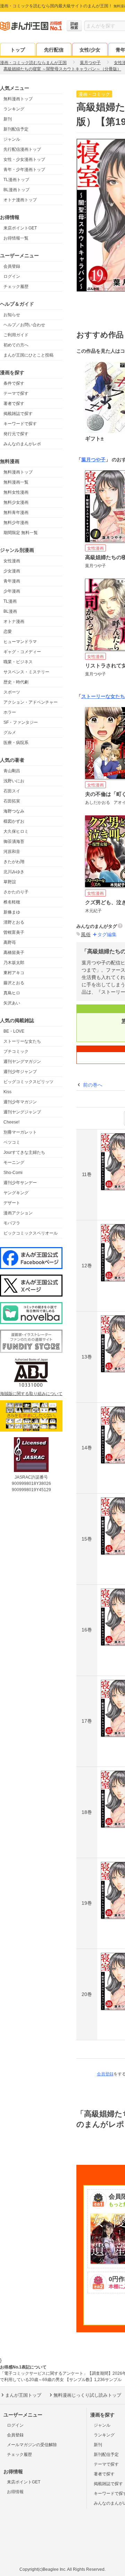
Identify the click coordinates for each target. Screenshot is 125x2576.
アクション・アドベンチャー (31, 702)
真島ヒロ (12, 993)
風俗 (86, 934)
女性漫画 (12, 561)
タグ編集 (107, 934)
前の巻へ (93, 1085)
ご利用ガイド (16, 335)
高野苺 (10, 942)
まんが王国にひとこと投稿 (28, 355)
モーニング (14, 1162)
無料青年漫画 (16, 512)
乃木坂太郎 (14, 963)
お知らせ (12, 315)
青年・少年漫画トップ (24, 170)
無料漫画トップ (18, 99)
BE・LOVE (14, 1031)
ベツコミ (12, 1142)
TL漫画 (10, 601)
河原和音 (12, 852)
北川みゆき (14, 872)
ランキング (14, 109)
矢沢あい (12, 1003)
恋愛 (8, 632)
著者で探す (14, 404)
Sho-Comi (13, 1173)
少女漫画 (12, 571)
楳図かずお (14, 821)
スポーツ (12, 692)
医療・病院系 (16, 743)
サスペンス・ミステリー (26, 672)
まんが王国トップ (23, 2395)
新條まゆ (12, 912)
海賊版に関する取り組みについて (31, 1394)
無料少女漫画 (16, 502)
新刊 (8, 119)
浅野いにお (14, 781)
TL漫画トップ (16, 180)
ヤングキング (16, 1193)
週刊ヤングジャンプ (22, 1112)
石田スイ (12, 791)
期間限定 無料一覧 (21, 533)
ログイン (12, 276)
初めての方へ (16, 345)
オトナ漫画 (14, 621)
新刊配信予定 (16, 129)
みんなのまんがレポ (22, 444)
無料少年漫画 (16, 523)
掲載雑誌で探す (18, 414)
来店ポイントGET (20, 228)
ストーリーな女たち (22, 1041)
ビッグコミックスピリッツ (28, 1082)
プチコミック (16, 1051)
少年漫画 (12, 591)
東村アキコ (14, 973)
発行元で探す (16, 434)
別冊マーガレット (20, 1132)
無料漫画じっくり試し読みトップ (87, 2395)
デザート (12, 1203)
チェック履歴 (16, 287)
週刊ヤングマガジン (22, 1062)
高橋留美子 (14, 953)
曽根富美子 (14, 932)
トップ (18, 50)
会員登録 (12, 266)
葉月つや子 (93, 460)
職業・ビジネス (18, 662)
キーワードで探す (20, 424)
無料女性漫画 (16, 492)
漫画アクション (18, 1213)
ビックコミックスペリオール (31, 1233)
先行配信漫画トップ (22, 149)
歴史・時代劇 (16, 682)
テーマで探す (16, 393)
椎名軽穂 (12, 902)
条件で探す (14, 383)
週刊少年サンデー (20, 1183)
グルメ (10, 733)
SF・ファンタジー (21, 722)
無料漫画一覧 (16, 482)
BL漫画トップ (16, 190)
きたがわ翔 (14, 862)
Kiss (7, 1092)
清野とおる (14, 922)
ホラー (10, 712)
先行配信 (54, 50)
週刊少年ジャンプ (20, 1072)
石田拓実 (12, 801)
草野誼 (10, 882)
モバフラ (12, 1223)
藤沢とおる (14, 983)
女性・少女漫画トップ (24, 159)
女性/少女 (90, 50)
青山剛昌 (12, 771)
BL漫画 (10, 611)
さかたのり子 (16, 892)
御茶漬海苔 (14, 841)
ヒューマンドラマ (20, 642)
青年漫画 (12, 581)
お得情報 (15, 2492)
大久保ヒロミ (16, 831)
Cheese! (11, 1122)
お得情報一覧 (16, 238)
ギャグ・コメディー (22, 652)
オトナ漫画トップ (20, 200)
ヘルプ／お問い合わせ (24, 325)
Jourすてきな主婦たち (24, 1152)
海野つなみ (14, 811)
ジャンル (12, 139)
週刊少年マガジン (20, 1102)
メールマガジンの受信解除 (32, 2445)
